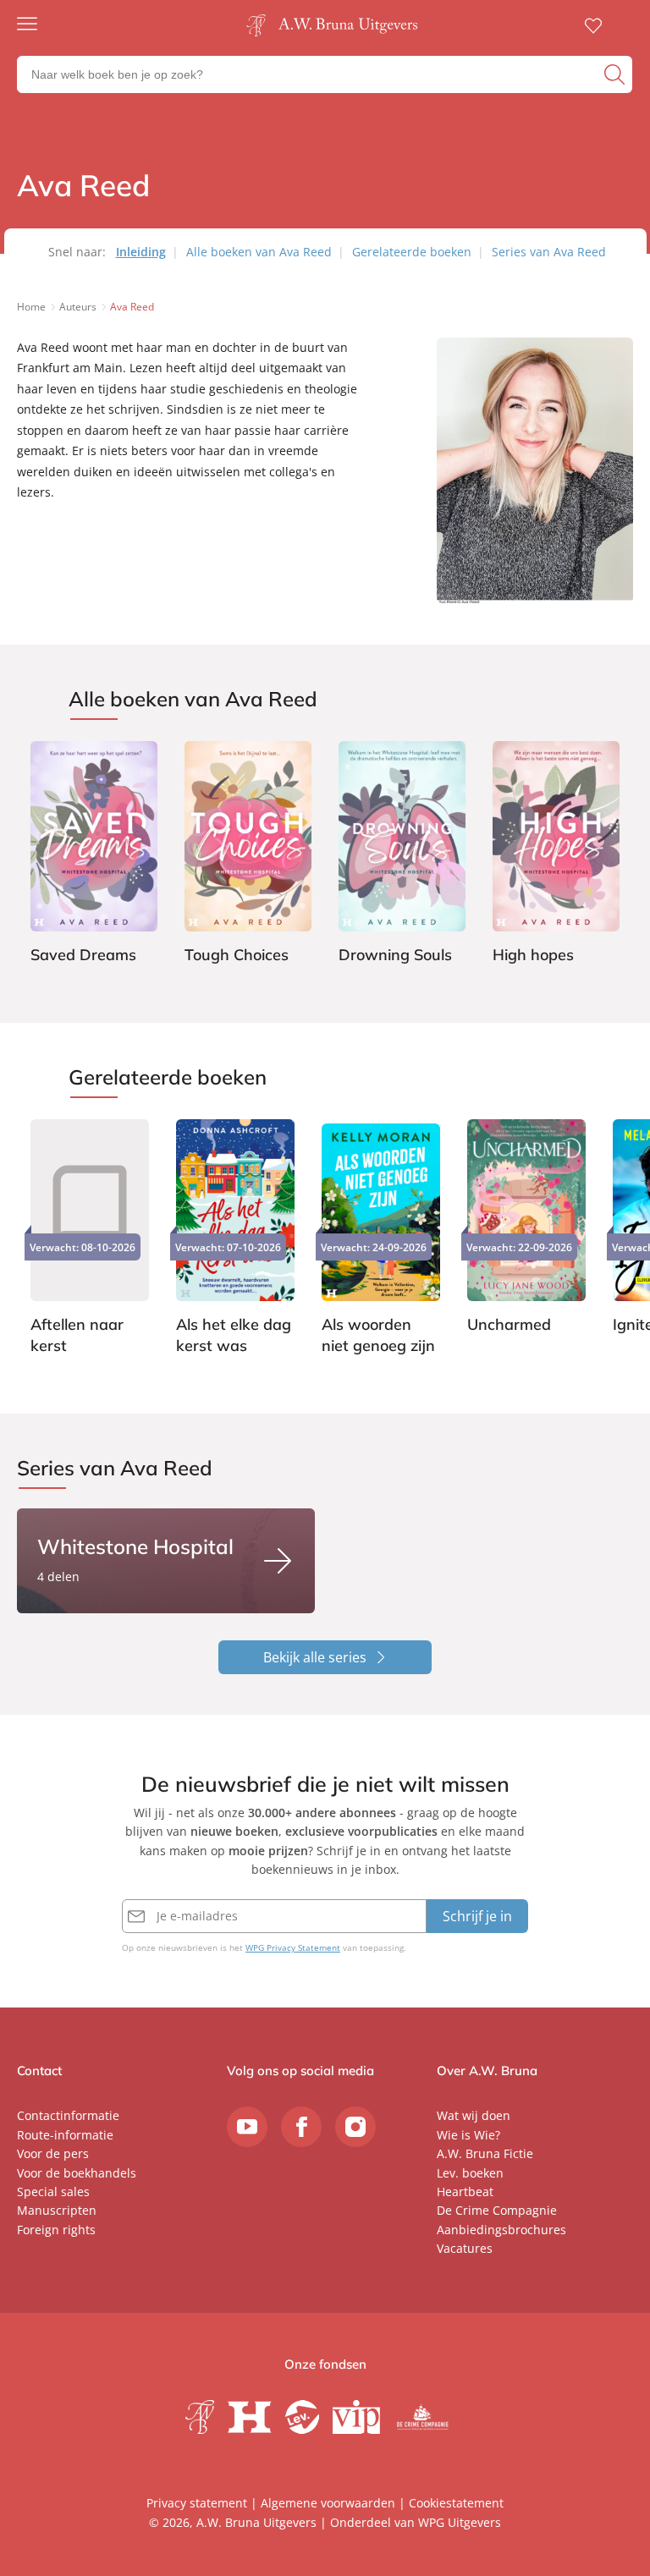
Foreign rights (56, 2230)
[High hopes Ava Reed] (556, 855)
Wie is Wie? (468, 2135)
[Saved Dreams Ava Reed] (94, 855)
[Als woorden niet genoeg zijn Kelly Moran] (381, 1239)
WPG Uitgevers (460, 2522)
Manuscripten (57, 2210)
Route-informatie (65, 2135)
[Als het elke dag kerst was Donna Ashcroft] (235, 1239)
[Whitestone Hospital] (166, 1561)
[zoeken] (616, 74)
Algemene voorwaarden (328, 2503)
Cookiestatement (456, 2503)
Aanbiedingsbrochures (501, 2230)
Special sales (53, 2192)
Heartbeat (465, 2192)
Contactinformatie (68, 2115)
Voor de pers (53, 2153)
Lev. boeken (470, 2173)
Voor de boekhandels (77, 2173)
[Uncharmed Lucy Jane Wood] (526, 1229)
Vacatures (465, 2248)
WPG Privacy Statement (293, 1947)
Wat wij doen (474, 2115)
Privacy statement (197, 2503)
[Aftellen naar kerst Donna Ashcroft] (90, 1239)
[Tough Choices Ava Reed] (248, 855)
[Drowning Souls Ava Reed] (402, 855)
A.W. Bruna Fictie (485, 2153)
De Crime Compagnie (497, 2210)
